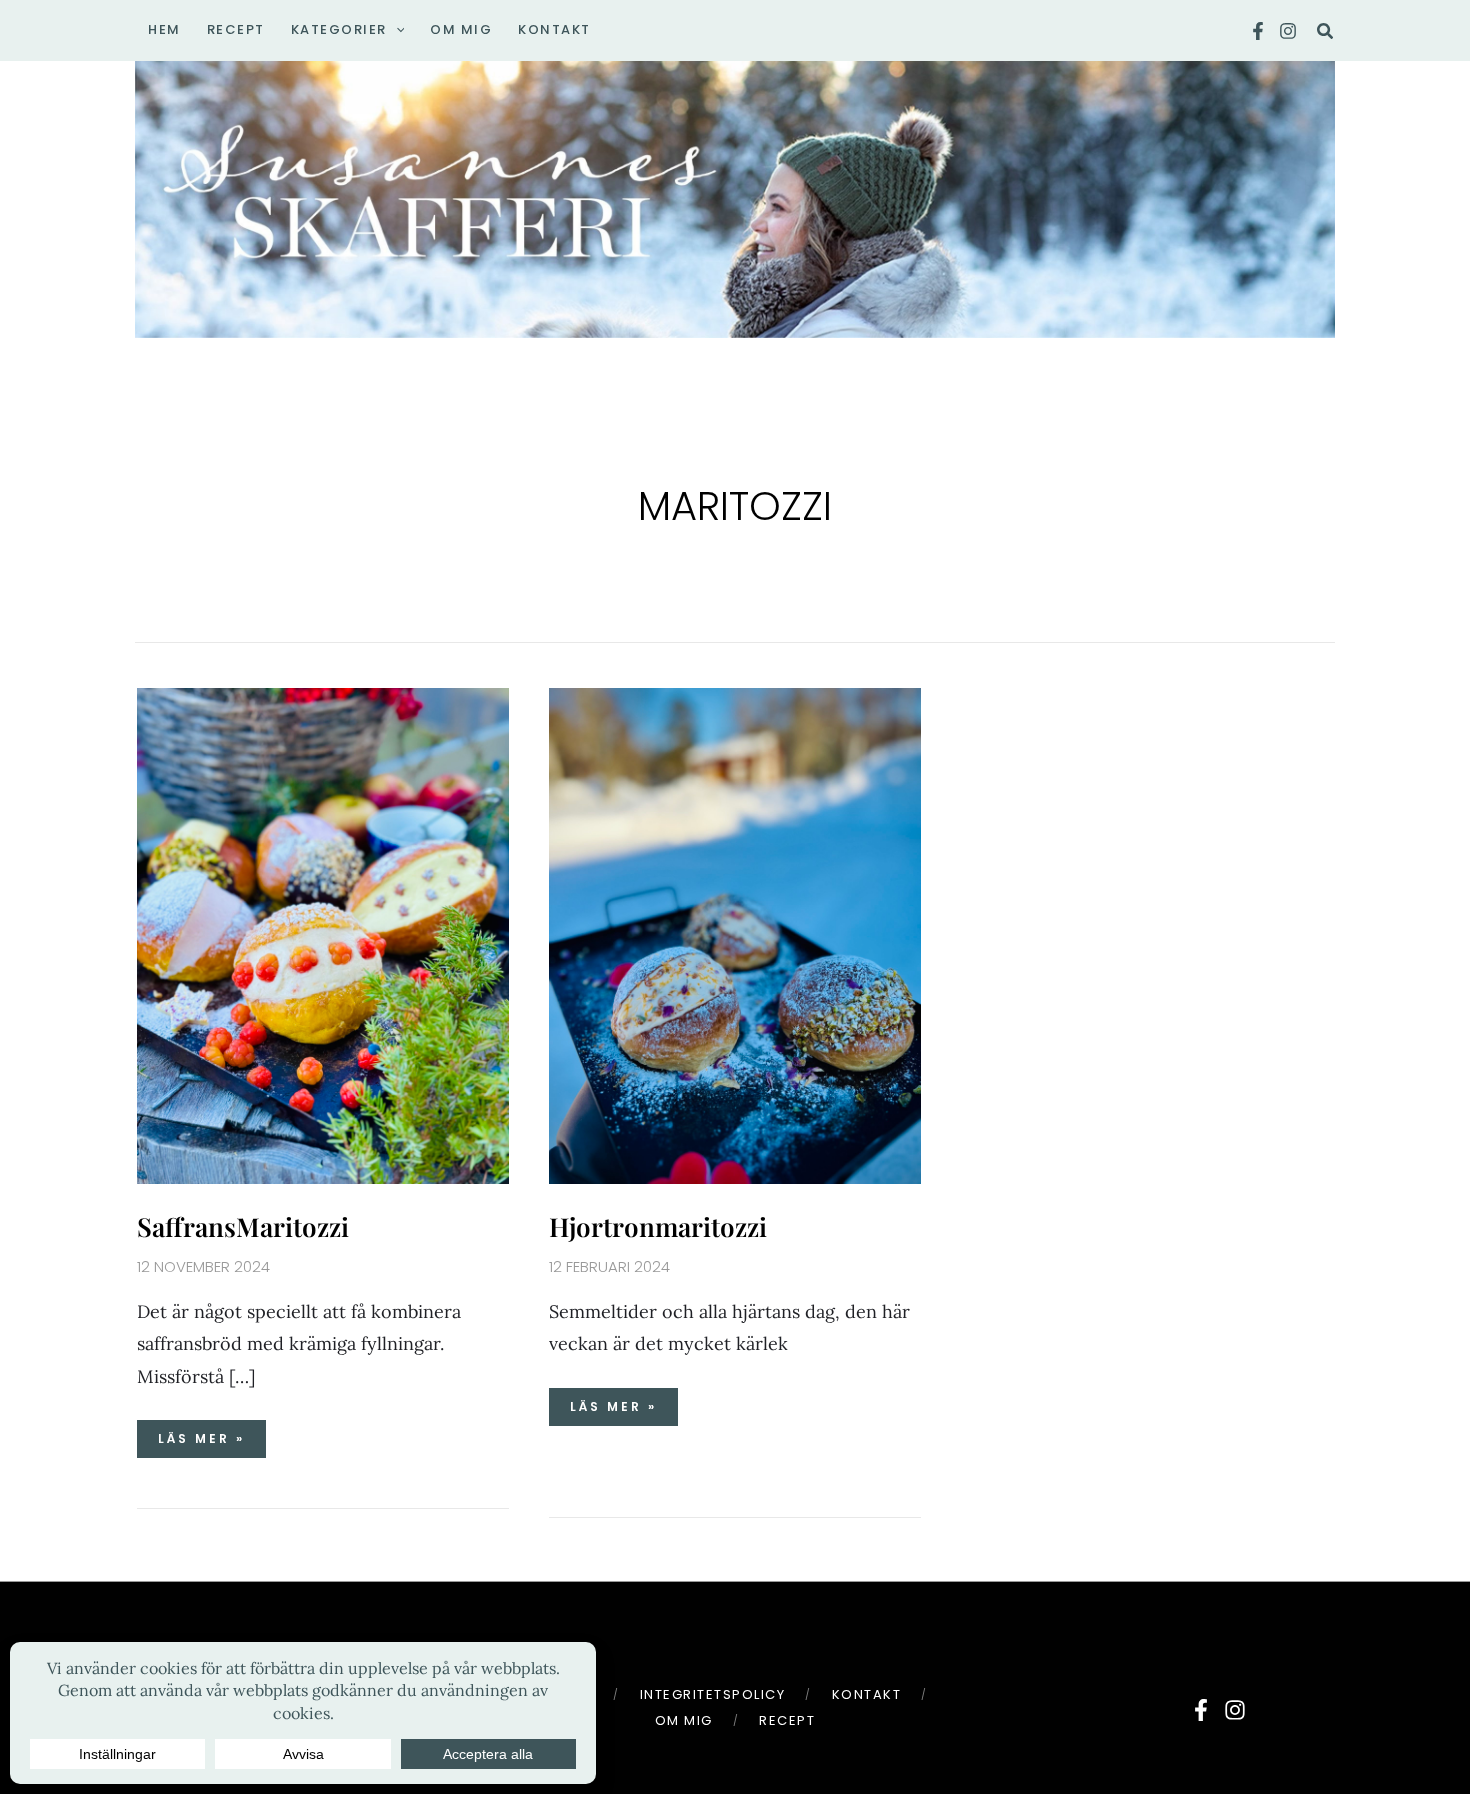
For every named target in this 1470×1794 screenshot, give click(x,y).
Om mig (684, 1720)
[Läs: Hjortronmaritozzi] (735, 933)
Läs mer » (211, 1433)
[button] (396, 30)
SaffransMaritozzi (243, 1226)
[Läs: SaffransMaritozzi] (323, 933)
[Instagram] (1288, 31)
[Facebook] (1258, 31)
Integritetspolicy (713, 1694)
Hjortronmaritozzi (658, 1226)
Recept (787, 1720)
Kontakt (867, 1694)
